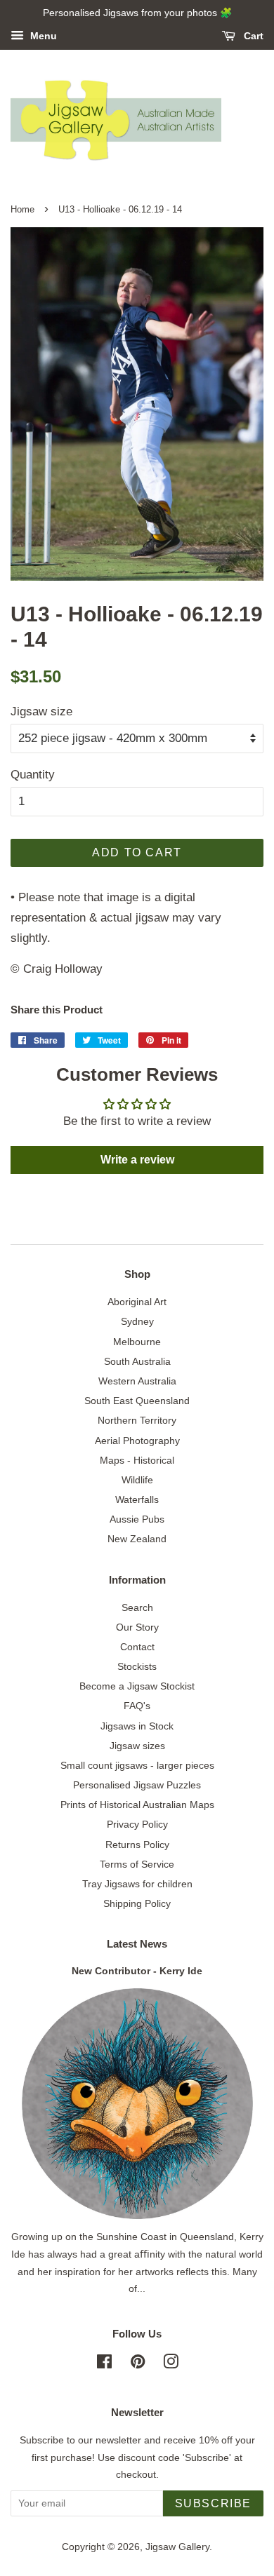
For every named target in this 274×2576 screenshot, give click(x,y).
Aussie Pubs (137, 1519)
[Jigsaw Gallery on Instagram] (171, 2364)
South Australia (137, 1361)
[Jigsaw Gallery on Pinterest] (138, 2364)
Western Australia (137, 1381)
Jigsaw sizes (137, 1746)
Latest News (137, 1944)
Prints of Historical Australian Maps (137, 1805)
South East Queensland (137, 1401)
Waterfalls (137, 1499)
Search (137, 1607)
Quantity (33, 775)
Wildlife (137, 1480)
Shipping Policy (137, 1903)
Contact (137, 1647)
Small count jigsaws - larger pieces (137, 1765)
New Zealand (137, 1539)
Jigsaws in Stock (137, 1726)
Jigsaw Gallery (177, 2547)
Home (22, 209)
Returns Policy (137, 1845)
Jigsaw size (41, 712)
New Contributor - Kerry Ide (137, 1971)
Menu (42, 36)
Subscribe (213, 2503)
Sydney (137, 1321)
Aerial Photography (137, 1441)
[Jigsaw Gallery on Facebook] (104, 2364)
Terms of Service (137, 1864)
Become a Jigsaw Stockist (137, 1686)
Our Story (137, 1627)
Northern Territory (137, 1420)
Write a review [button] (137, 1160)
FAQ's (137, 1706)
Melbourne (137, 1342)
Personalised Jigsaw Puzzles (137, 1785)
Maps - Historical (137, 1460)
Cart (252, 36)
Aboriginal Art (137, 1302)
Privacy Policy (137, 1824)
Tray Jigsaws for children (137, 1884)
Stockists (137, 1666)
